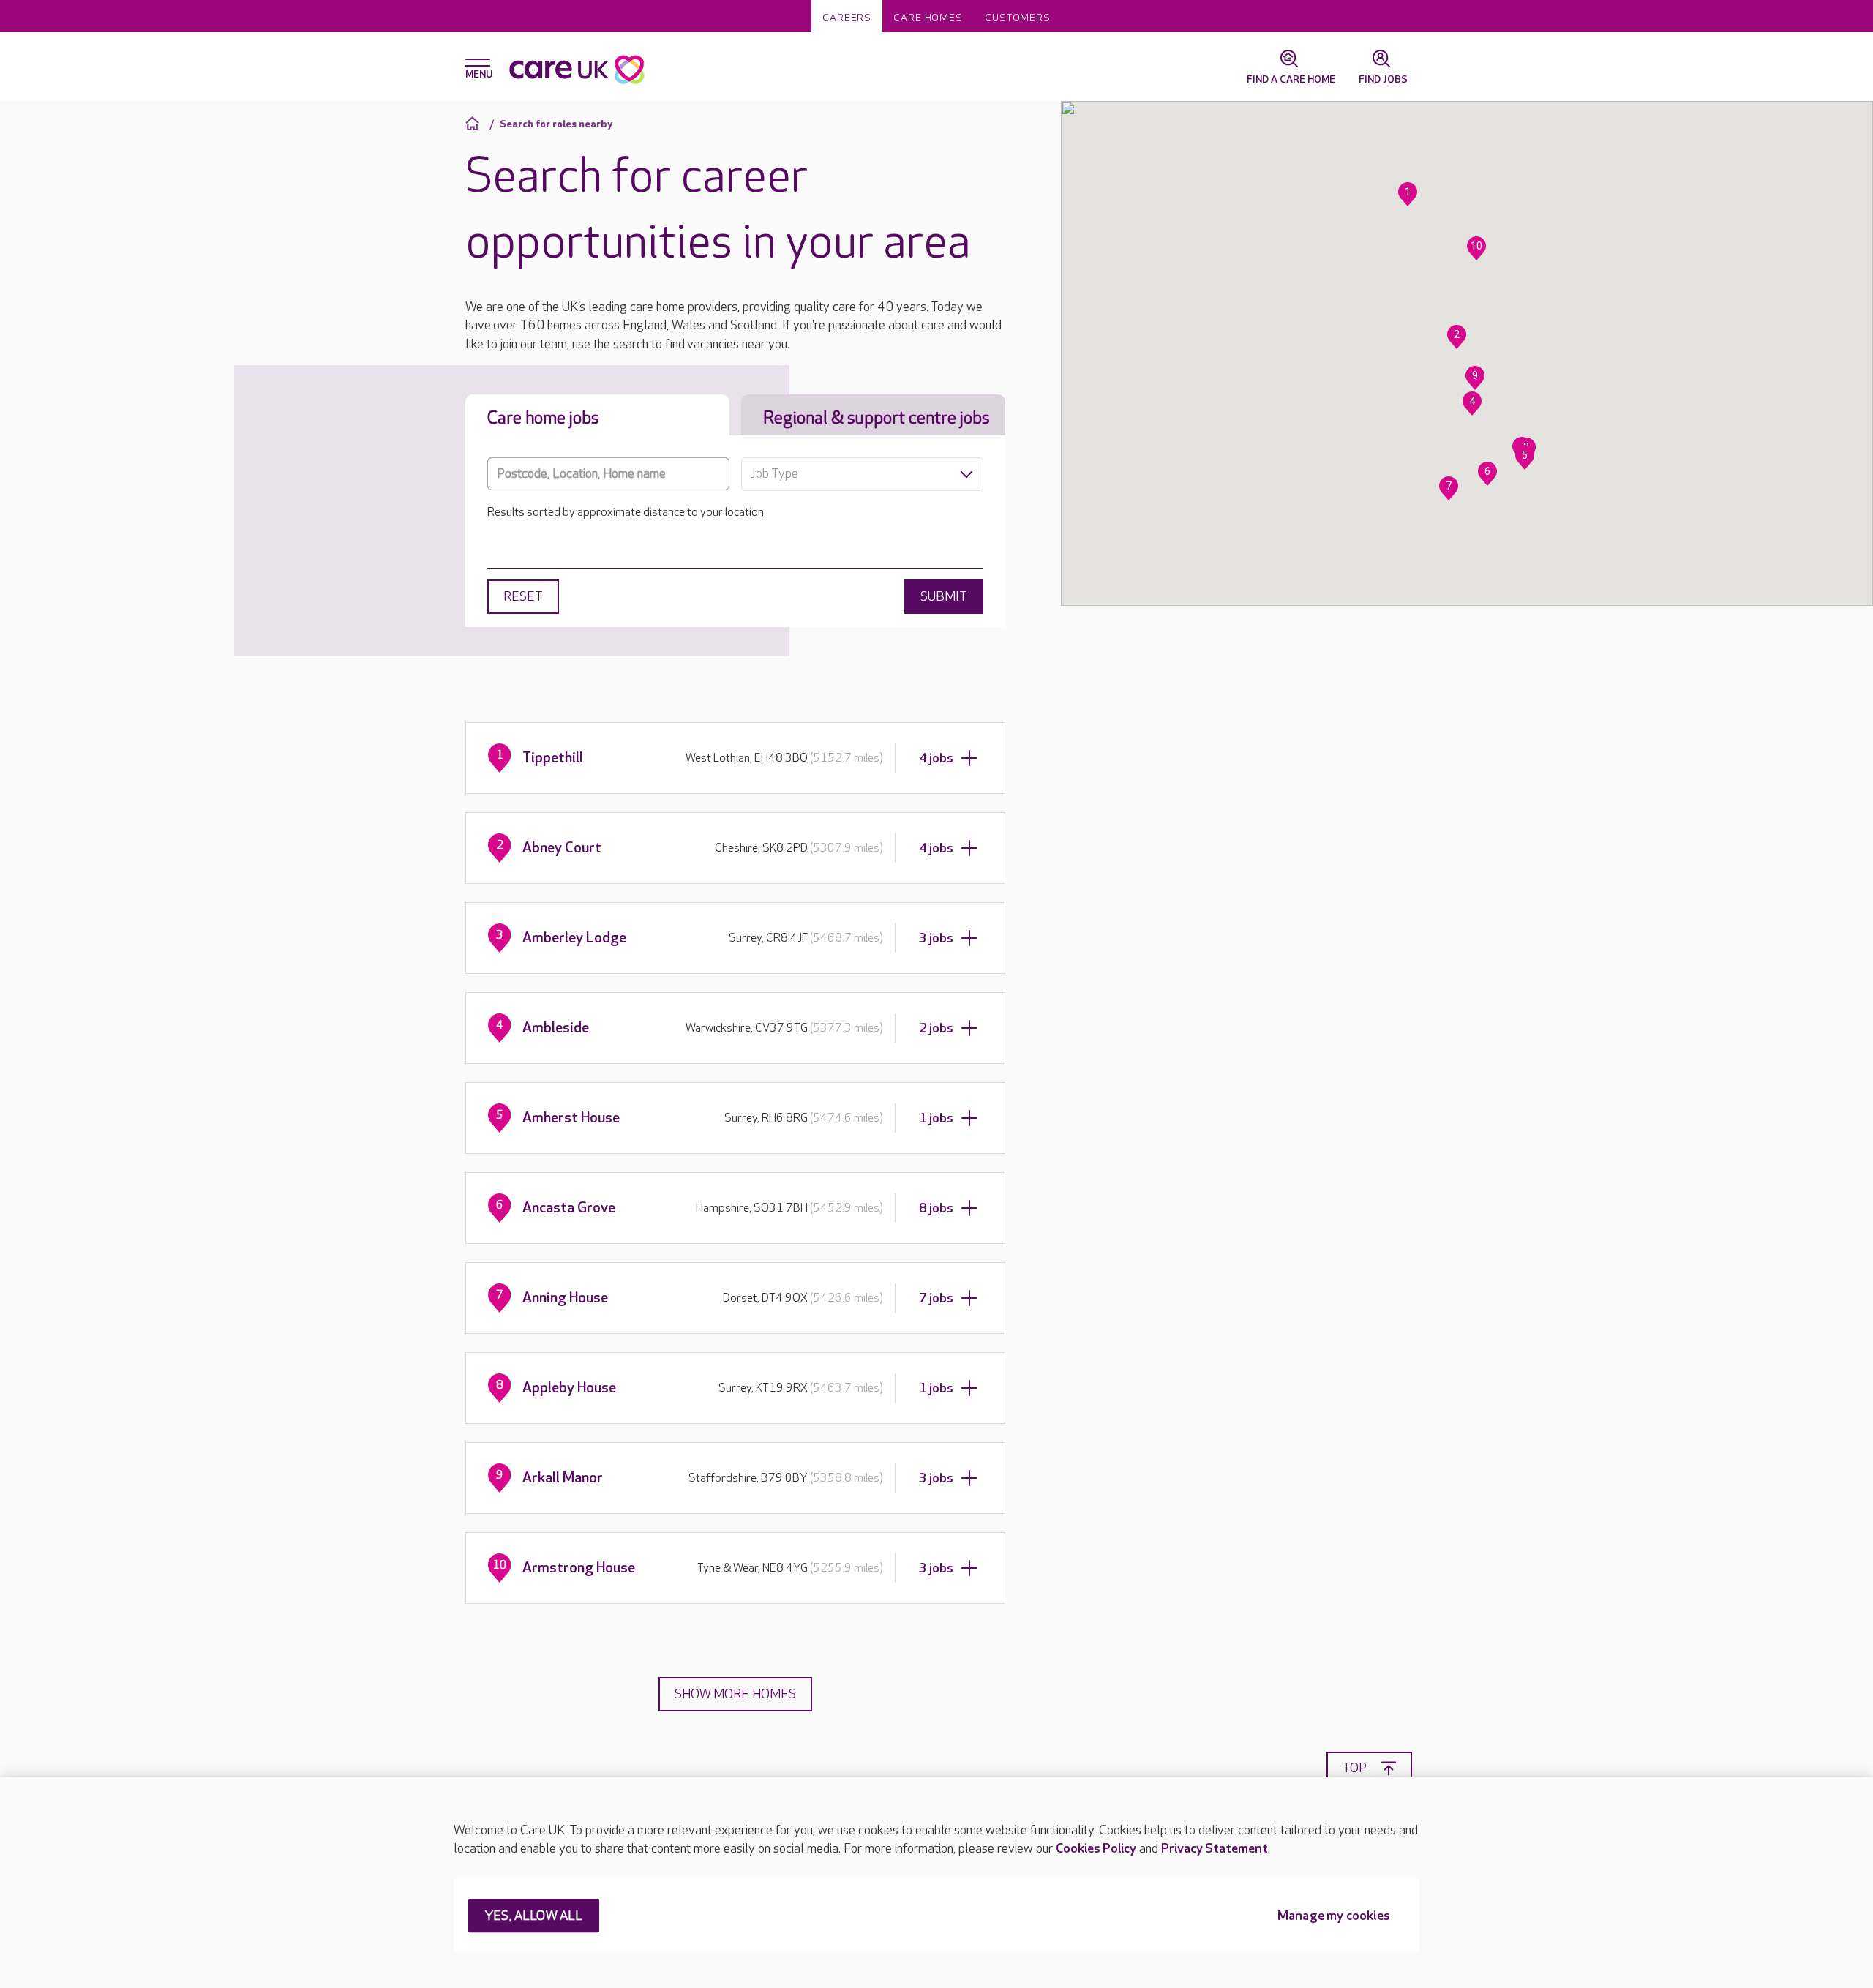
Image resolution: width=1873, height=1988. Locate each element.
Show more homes (735, 1694)
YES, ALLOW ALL (534, 1917)
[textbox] (862, 474)
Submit (944, 597)
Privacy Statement (1215, 1849)
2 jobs (936, 1028)
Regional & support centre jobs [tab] (877, 418)
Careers (847, 18)
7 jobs (936, 1298)
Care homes (928, 18)
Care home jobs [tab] (543, 418)
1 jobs (936, 1118)
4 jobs (936, 758)
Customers (1018, 18)
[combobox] (862, 474)
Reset (523, 597)
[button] (1408, 194)
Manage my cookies (1334, 1917)
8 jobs (936, 1208)
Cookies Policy (1096, 1849)
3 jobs (936, 938)
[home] (474, 123)
